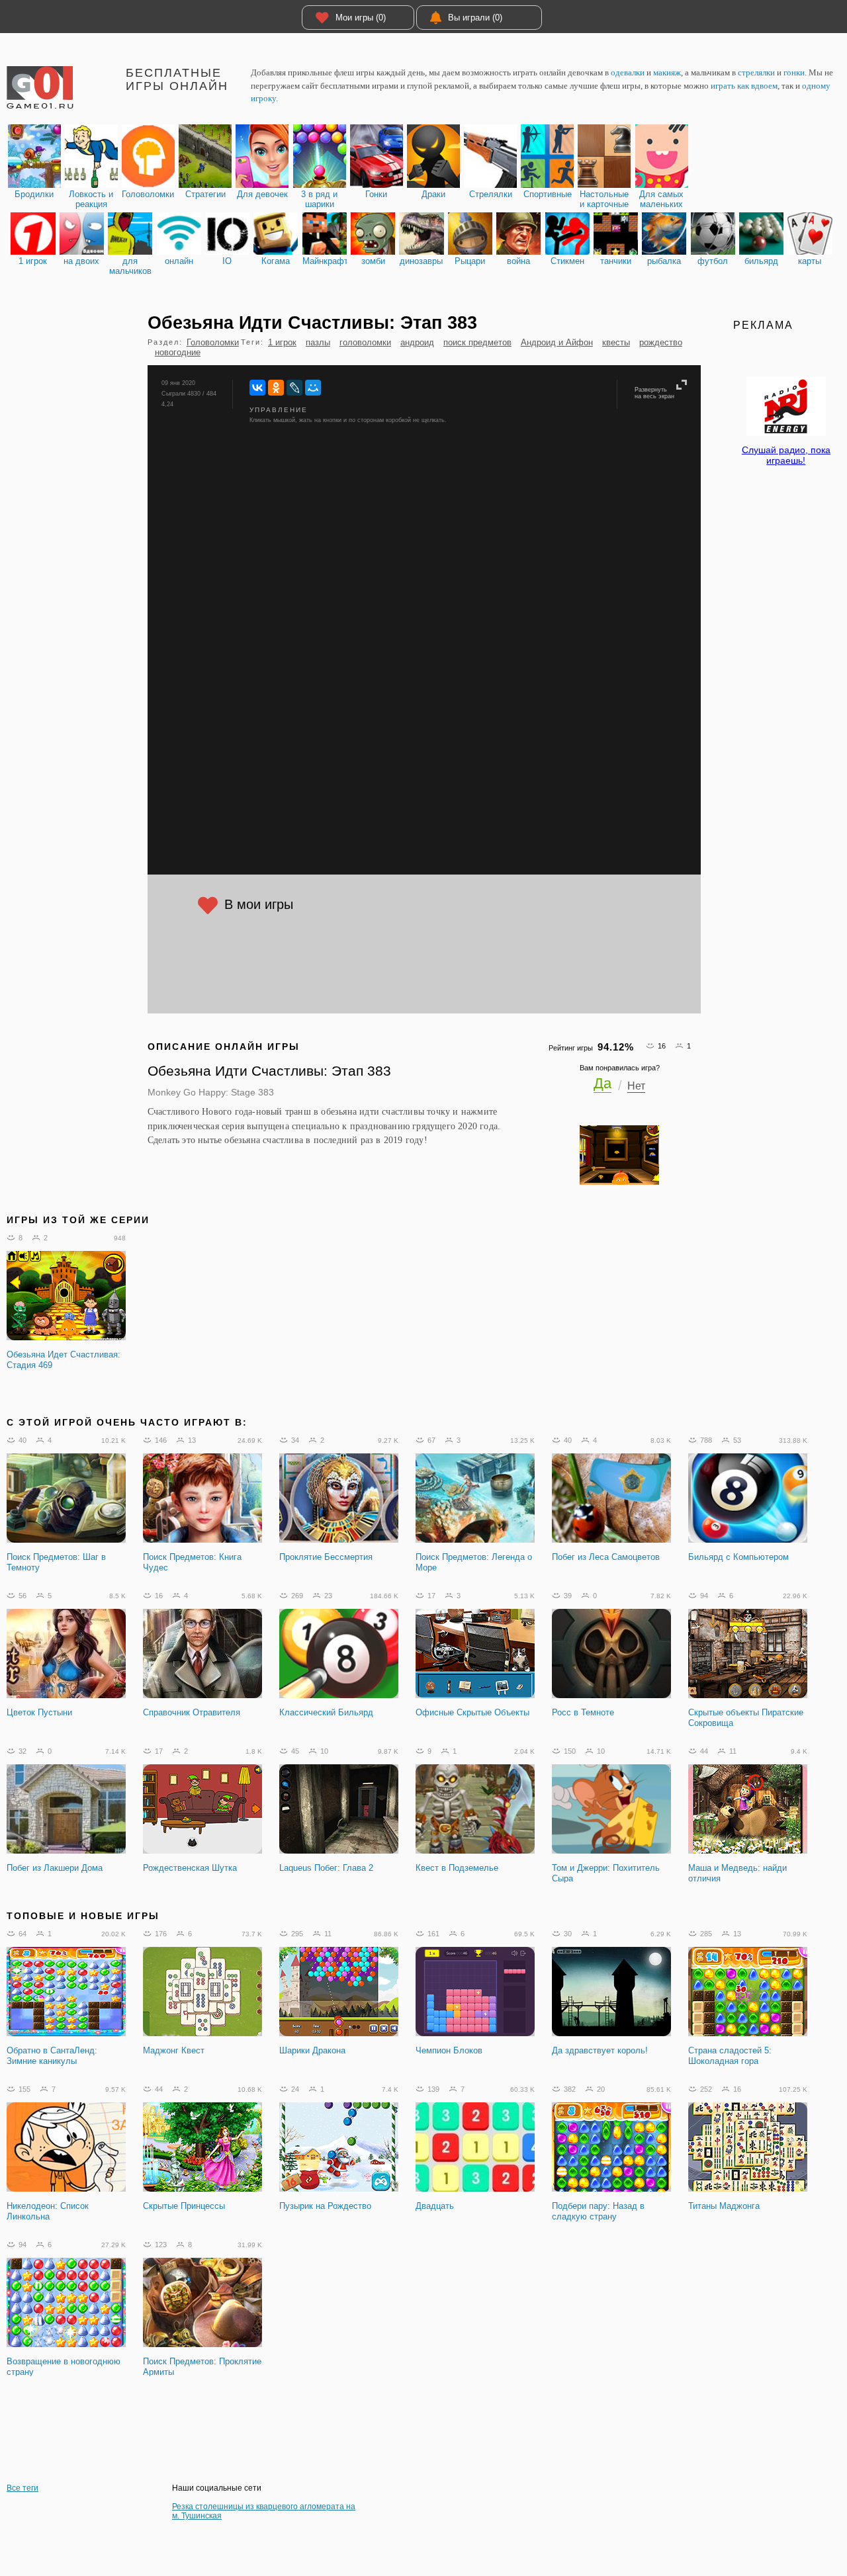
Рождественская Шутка (190, 1868)
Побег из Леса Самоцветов (606, 1557)
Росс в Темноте (583, 1712)
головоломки (365, 342)
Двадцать (435, 2206)
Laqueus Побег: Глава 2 (326, 1868)
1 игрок (282, 342)
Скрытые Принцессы (184, 2206)
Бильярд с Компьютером (738, 1557)
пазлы (318, 342)
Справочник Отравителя (192, 1712)
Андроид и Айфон (557, 342)
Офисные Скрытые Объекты (472, 1712)
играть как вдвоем (744, 86)
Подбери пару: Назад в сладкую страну (598, 2211)
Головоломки (213, 342)
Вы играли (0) (475, 18)
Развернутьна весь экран (654, 393)
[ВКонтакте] (257, 388)
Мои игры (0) (361, 18)
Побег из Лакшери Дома (55, 1868)
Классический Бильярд (326, 1712)
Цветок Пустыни (39, 1712)
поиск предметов (477, 342)
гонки (794, 72)
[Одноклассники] (276, 388)
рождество (661, 342)
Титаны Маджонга (724, 2206)
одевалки (628, 72)
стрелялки (756, 72)
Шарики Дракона (312, 2050)
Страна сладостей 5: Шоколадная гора (730, 2056)
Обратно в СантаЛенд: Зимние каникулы (52, 2056)
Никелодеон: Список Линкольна (48, 2211)
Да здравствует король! (600, 2050)
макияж (667, 72)
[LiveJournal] (294, 388)
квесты (616, 342)
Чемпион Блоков (449, 2050)
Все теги (22, 2488)
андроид (417, 342)
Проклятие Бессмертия (326, 1557)
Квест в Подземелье (457, 1868)
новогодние (178, 352)
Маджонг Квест (174, 2050)
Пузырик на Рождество (325, 2206)
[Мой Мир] (313, 388)
